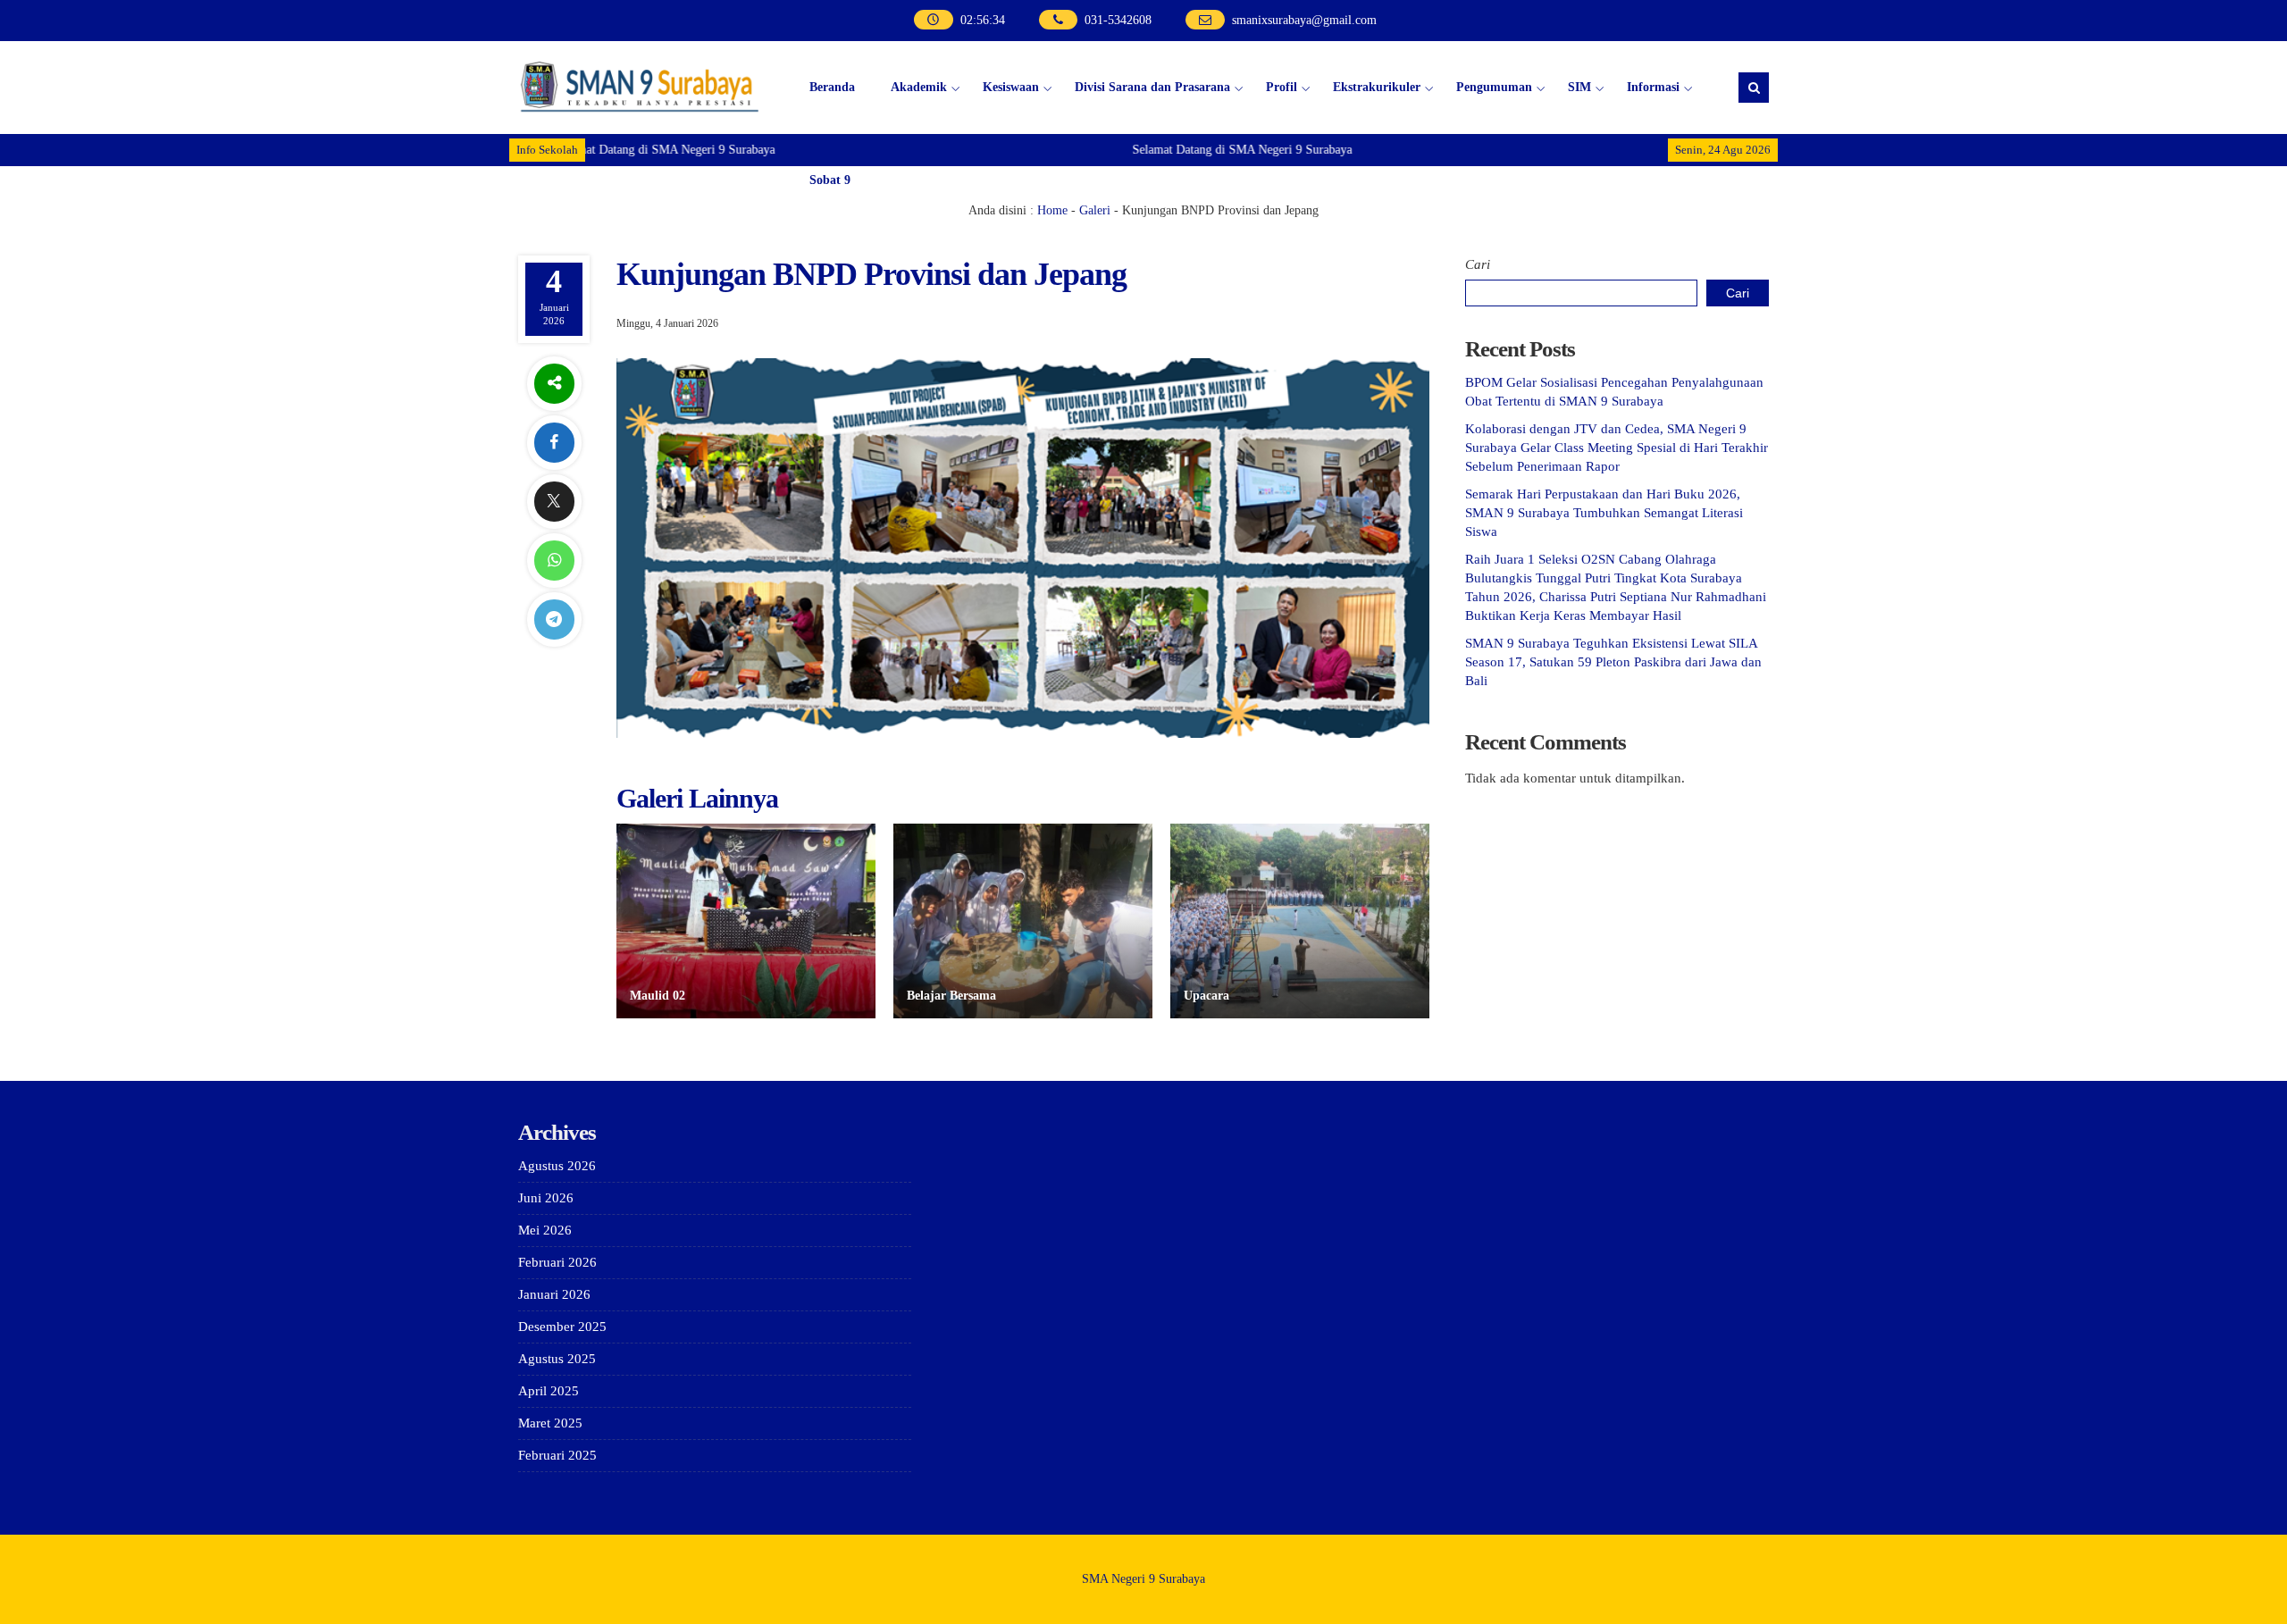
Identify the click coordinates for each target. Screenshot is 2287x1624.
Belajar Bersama (951, 996)
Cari (1478, 264)
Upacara (1206, 996)
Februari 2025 (557, 1455)
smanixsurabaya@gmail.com (1304, 20)
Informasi (1653, 87)
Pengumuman (1494, 87)
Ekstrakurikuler (1377, 87)
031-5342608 (1118, 20)
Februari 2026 (557, 1262)
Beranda (832, 87)
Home (1052, 210)
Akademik (919, 87)
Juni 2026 (546, 1198)
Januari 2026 (554, 1294)
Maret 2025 (550, 1423)
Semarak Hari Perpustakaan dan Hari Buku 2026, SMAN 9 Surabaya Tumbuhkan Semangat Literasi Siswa (1604, 513)
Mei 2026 (545, 1230)
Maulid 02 (658, 996)
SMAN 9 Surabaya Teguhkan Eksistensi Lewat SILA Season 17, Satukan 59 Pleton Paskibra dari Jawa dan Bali (1613, 662)
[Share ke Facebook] (554, 443)
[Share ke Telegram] (554, 619)
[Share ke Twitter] (554, 502)
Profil (1282, 87)
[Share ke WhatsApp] (554, 561)
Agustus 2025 (557, 1359)
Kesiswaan (1011, 87)
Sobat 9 (830, 180)
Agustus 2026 (557, 1166)
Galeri (1095, 210)
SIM (1579, 87)
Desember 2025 (562, 1327)
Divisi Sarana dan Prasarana (1152, 87)
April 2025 (549, 1391)
